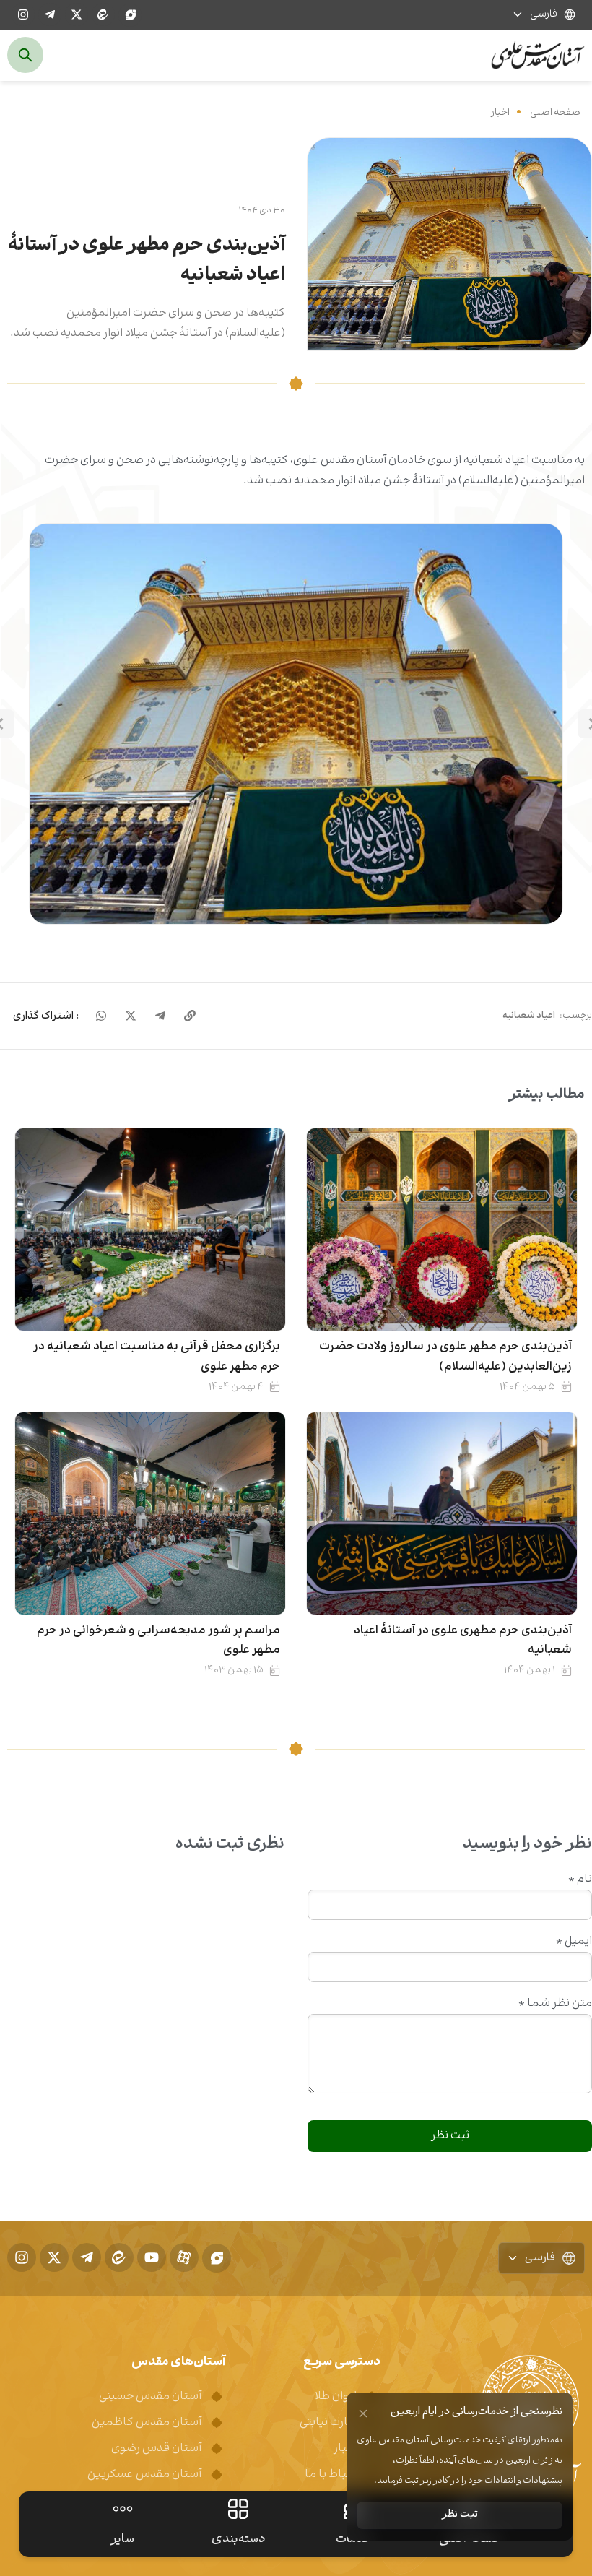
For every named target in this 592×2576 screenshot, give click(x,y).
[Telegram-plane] (50, 14)
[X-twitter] (77, 14)
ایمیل (574, 1942)
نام (580, 1880)
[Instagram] (23, 14)
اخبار (500, 112)
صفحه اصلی (555, 112)
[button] (296, 724)
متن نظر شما (555, 2004)
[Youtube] (152, 2257)
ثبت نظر (460, 2515)
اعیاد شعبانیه (529, 1016)
